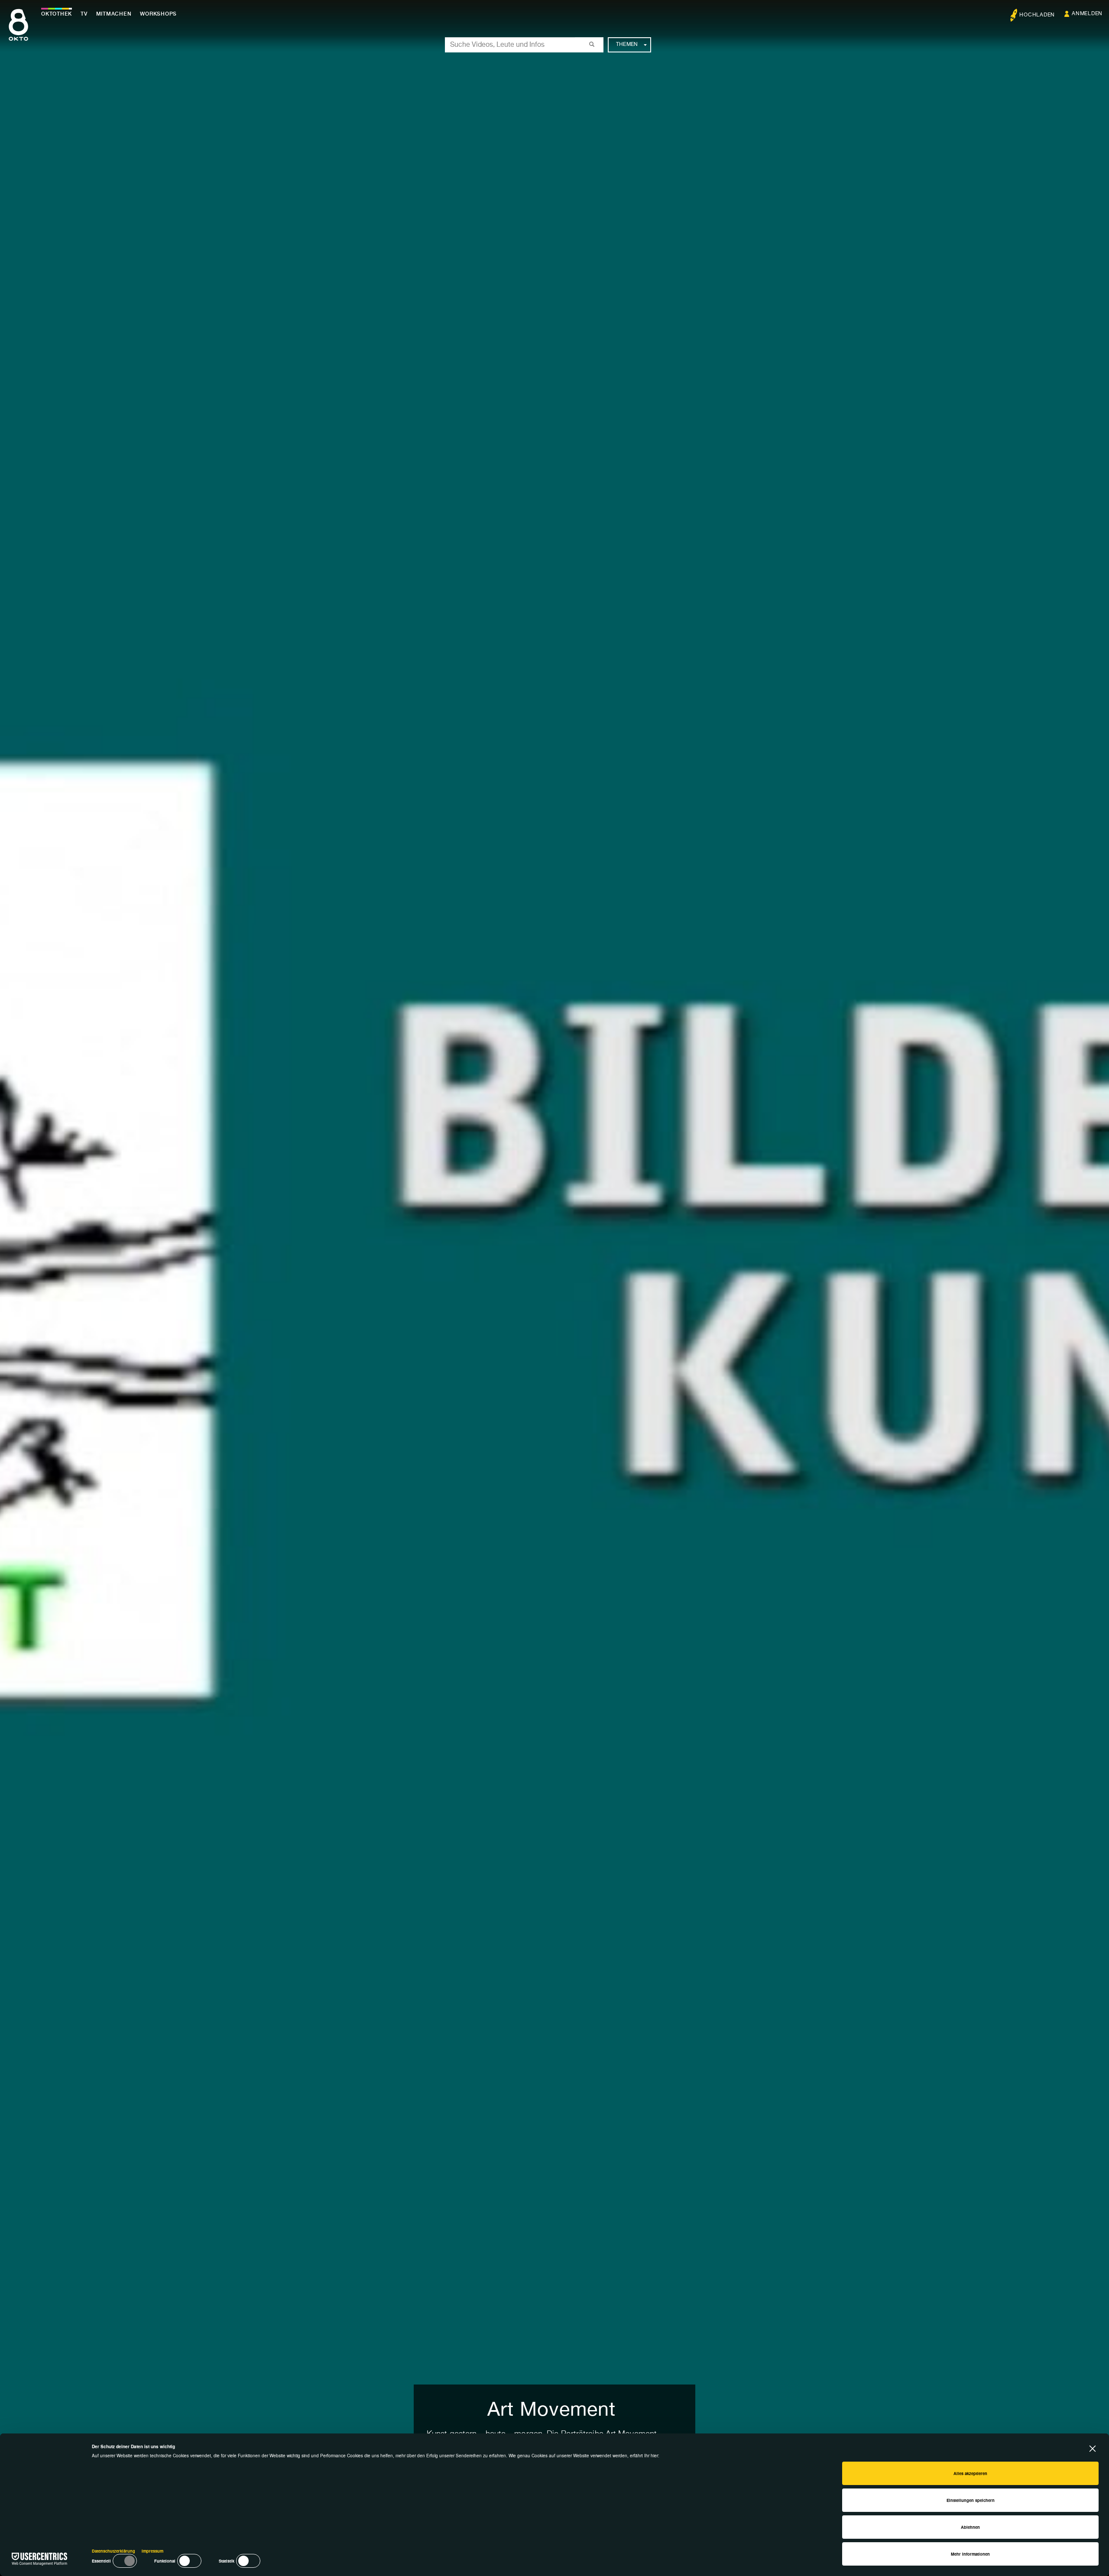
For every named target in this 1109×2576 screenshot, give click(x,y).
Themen (627, 45)
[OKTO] (18, 32)
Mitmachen (114, 14)
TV (84, 14)
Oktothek (57, 14)
